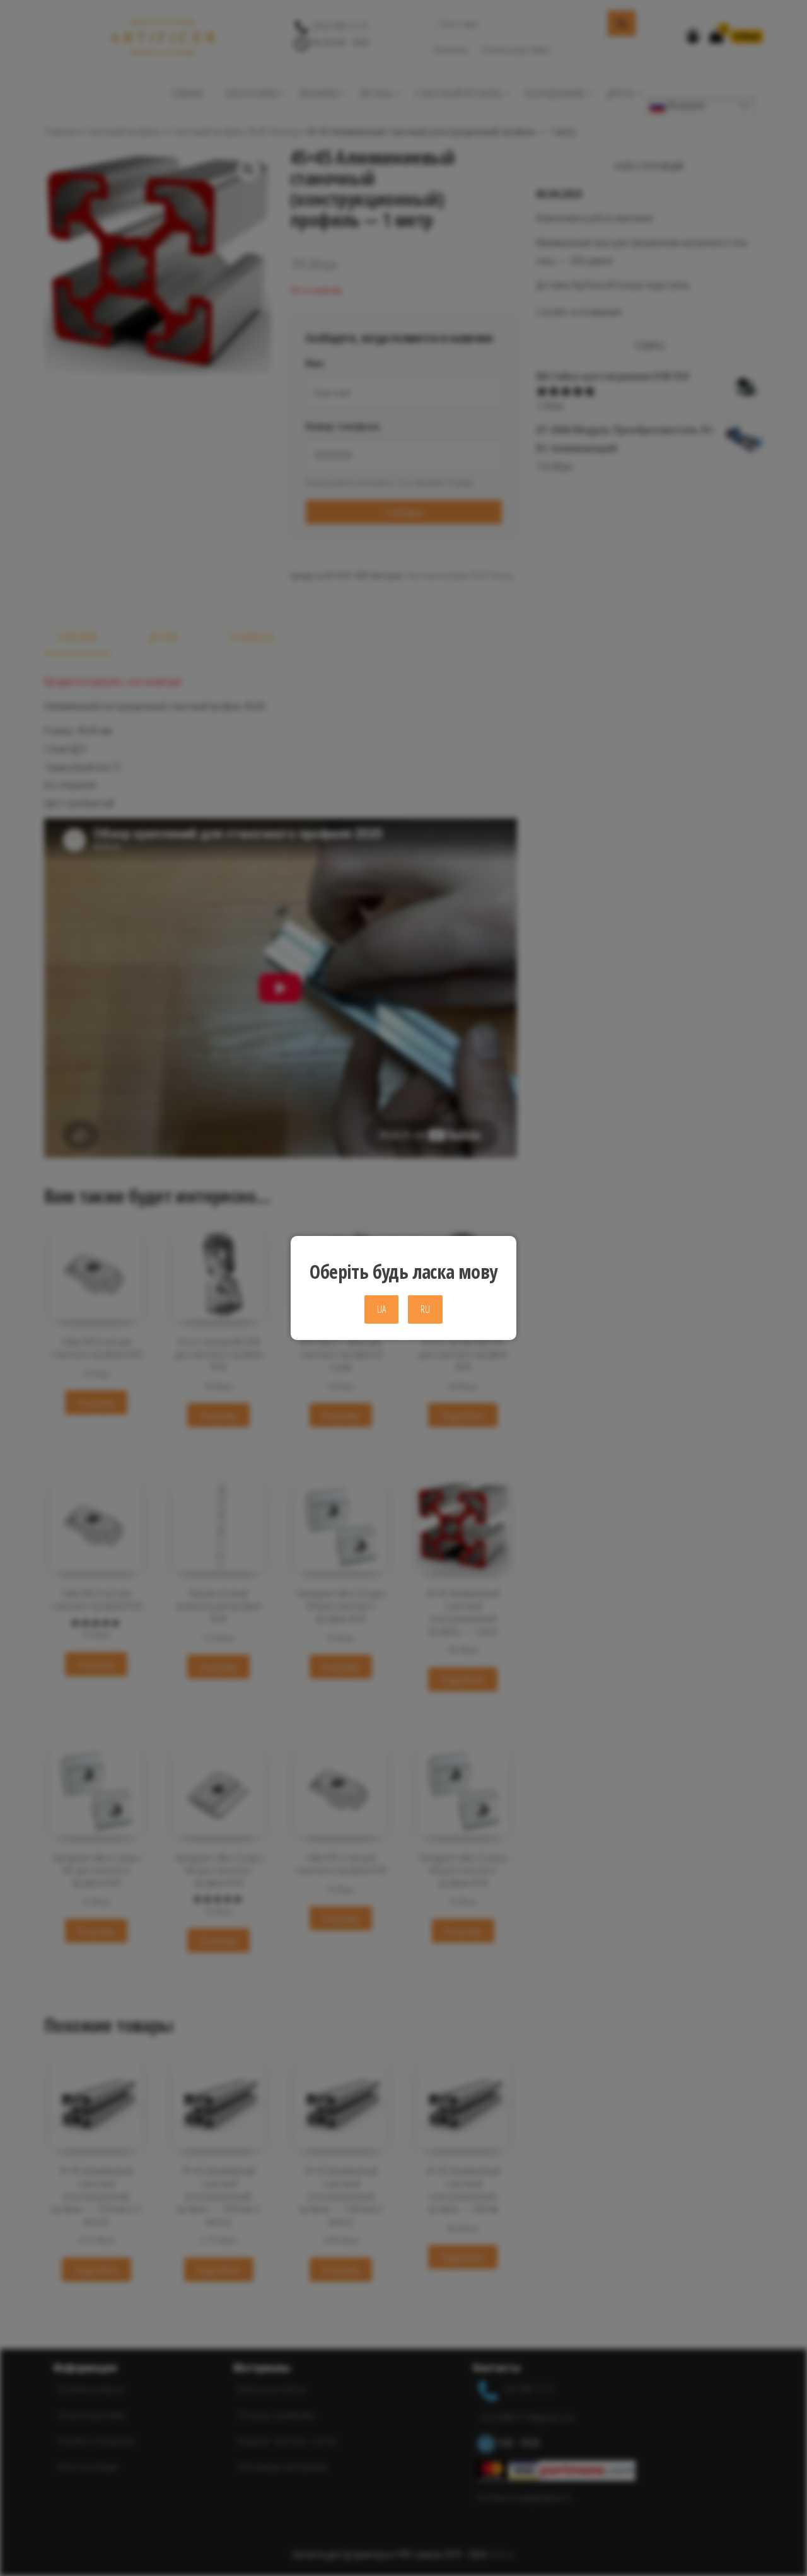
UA (381, 1309)
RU (425, 1309)
